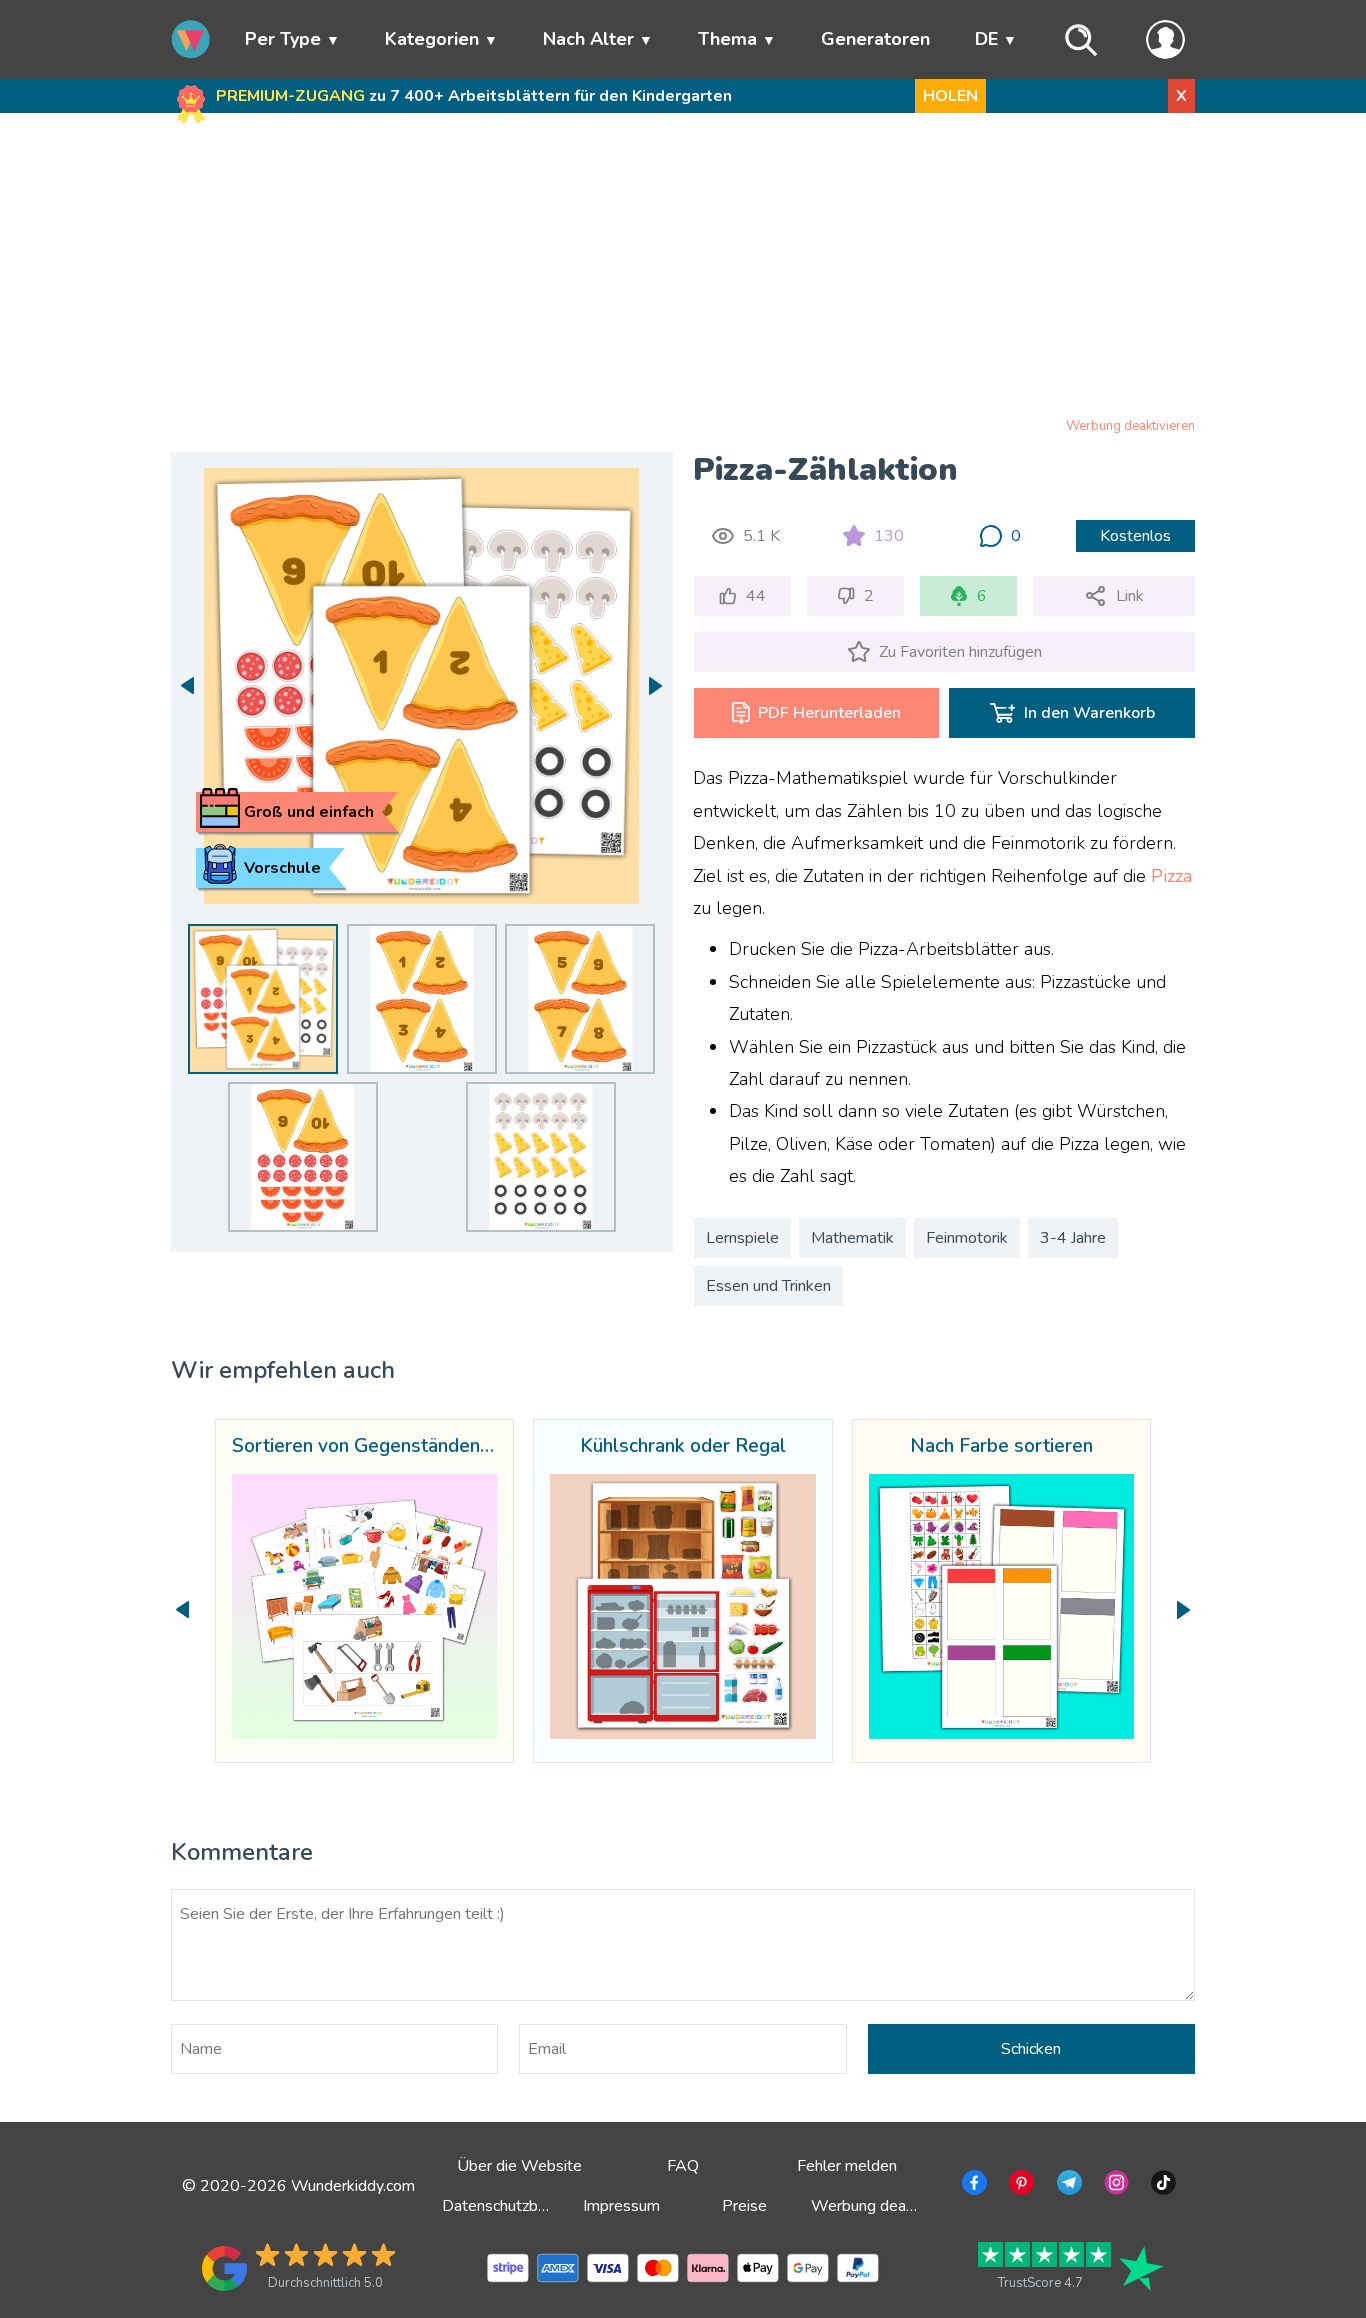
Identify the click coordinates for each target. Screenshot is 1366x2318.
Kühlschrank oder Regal (683, 1447)
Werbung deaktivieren (1130, 426)
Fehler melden (847, 2166)
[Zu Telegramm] (1067, 2186)
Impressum (621, 2206)
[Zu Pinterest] (1019, 2186)
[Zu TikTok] (1161, 2186)
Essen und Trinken (768, 1286)
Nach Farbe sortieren (1001, 1447)
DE (986, 39)
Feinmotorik (967, 1238)
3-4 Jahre (1073, 1238)
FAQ (683, 2166)
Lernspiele (742, 1238)
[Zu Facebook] (972, 2186)
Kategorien (432, 39)
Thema (727, 39)
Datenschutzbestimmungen (537, 2206)
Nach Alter (588, 39)
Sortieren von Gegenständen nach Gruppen (364, 1447)
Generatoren (875, 39)
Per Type (283, 39)
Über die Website (519, 2166)
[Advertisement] (683, 269)
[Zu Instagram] (1114, 2186)
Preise (744, 2206)
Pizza (1171, 876)
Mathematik (852, 1238)
